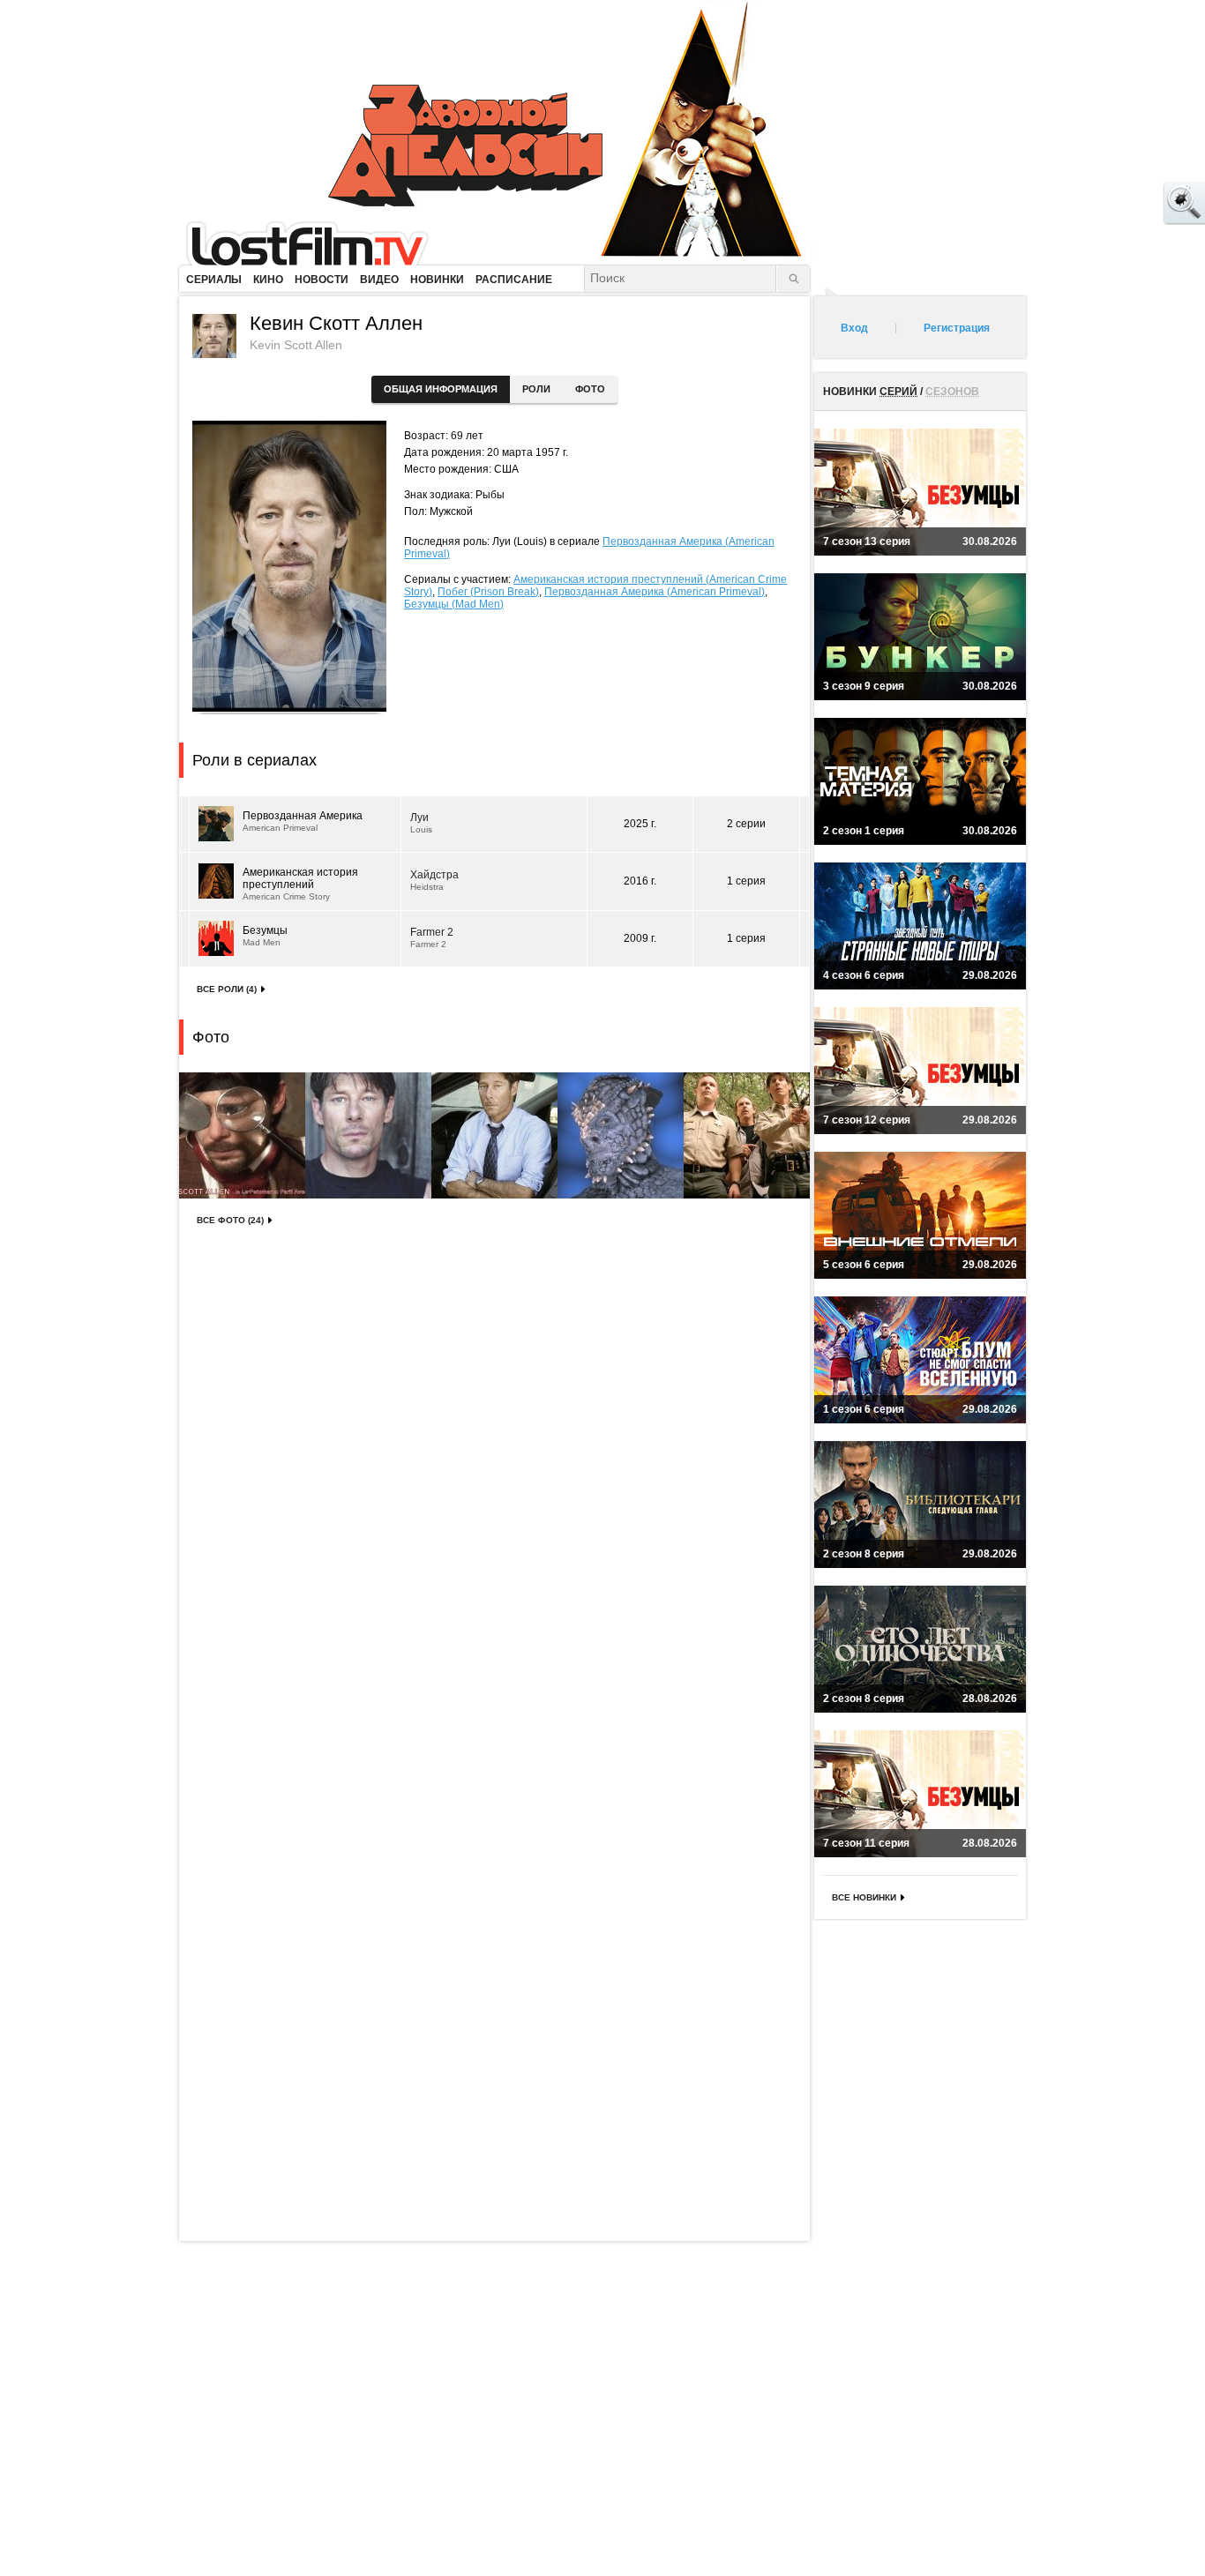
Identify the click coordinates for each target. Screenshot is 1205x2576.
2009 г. (640, 938)
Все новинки (864, 1897)
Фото (590, 389)
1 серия (746, 881)
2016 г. (640, 881)
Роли (536, 389)
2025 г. (640, 824)
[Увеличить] (242, 1135)
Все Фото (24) (230, 1220)
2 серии (746, 824)
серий (898, 392)
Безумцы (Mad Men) (454, 604)
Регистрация (957, 328)
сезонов (952, 392)
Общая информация (441, 389)
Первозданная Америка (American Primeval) (655, 592)
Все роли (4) (227, 989)
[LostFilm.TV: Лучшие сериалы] (315, 243)
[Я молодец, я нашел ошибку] (1117, 203)
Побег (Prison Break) (488, 592)
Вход (854, 328)
